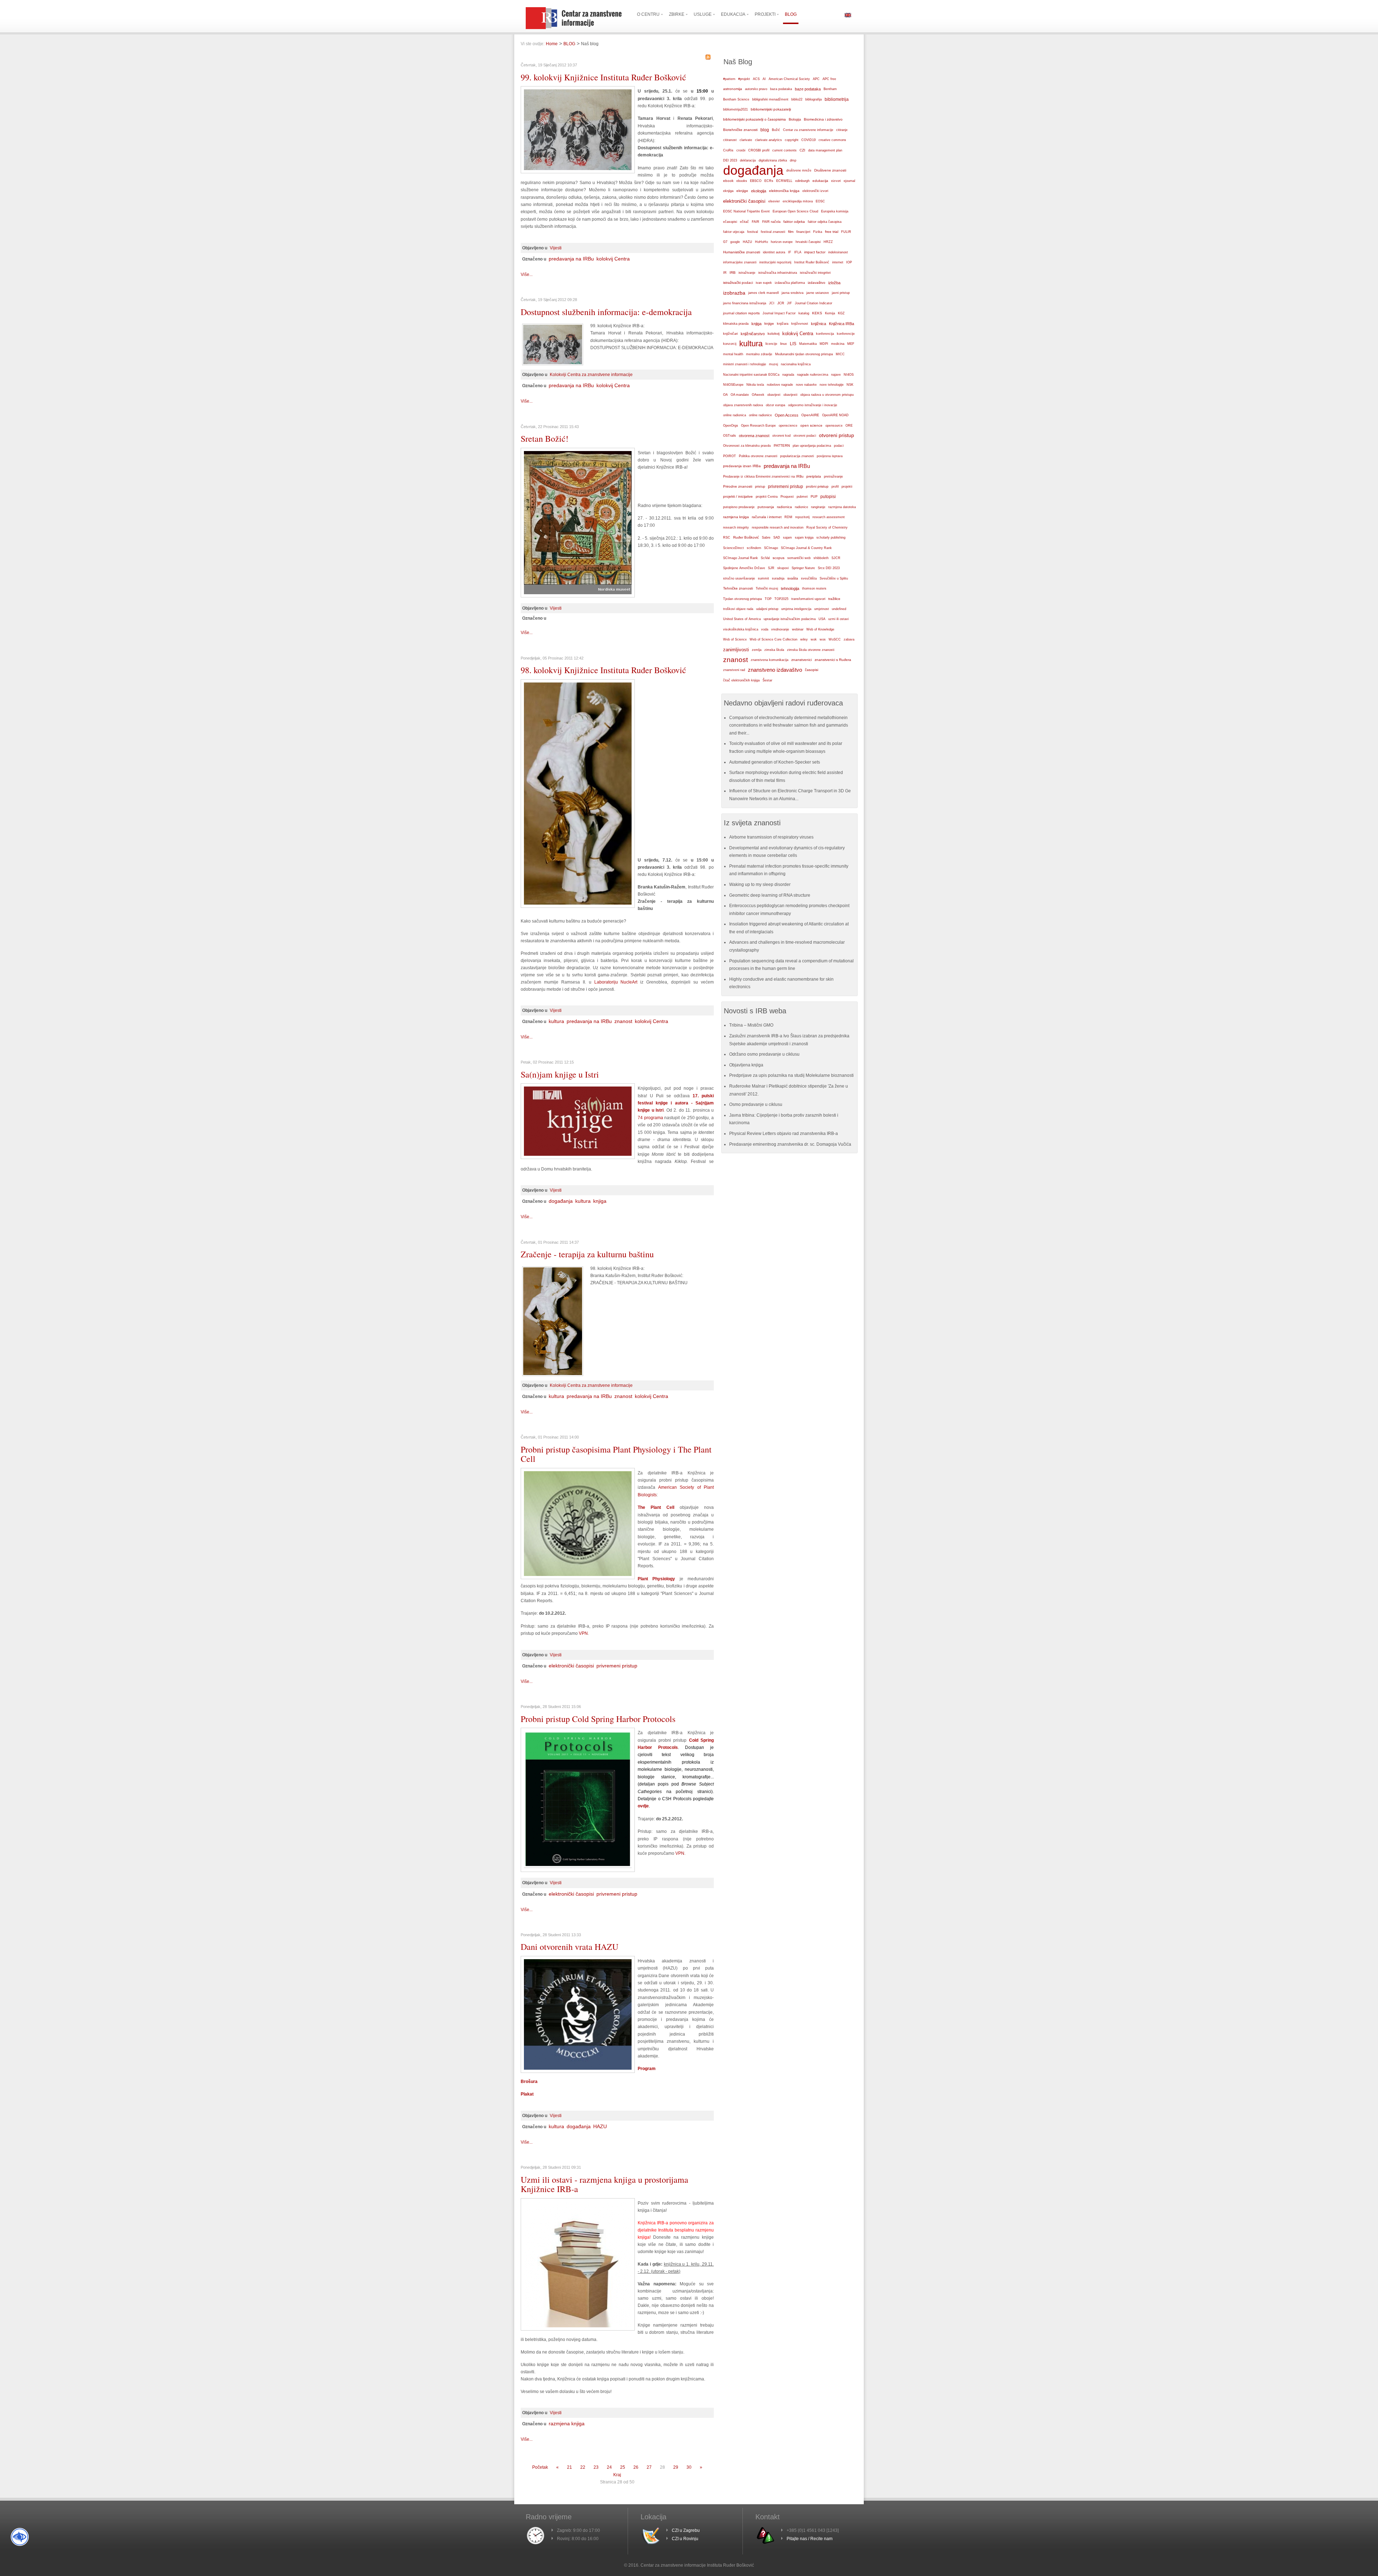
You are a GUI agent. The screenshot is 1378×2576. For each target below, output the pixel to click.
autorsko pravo (756, 89)
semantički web (799, 558)
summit (763, 578)
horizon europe (782, 242)
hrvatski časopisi (808, 242)
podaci (839, 446)
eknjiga (728, 191)
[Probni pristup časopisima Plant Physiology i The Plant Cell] (578, 1578)
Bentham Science (736, 99)
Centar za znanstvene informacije (808, 130)
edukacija (820, 181)
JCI (772, 303)
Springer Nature (803, 568)
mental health (733, 354)
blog (765, 130)
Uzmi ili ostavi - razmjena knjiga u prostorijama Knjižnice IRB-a (604, 2184)
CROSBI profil (759, 150)
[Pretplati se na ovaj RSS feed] (708, 57)
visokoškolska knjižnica (741, 629)
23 (596, 2467)
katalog (804, 313)
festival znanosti (773, 232)
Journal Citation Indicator (814, 303)
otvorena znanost (754, 436)
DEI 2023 (730, 160)
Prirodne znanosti (738, 486)
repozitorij (802, 517)
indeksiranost (838, 252)
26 (636, 2467)
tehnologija (790, 588)
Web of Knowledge (820, 629)
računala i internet (767, 517)
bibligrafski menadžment (770, 99)
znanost (623, 1021)
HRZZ (828, 242)
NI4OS (849, 375)
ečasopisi (730, 222)
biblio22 (797, 99)
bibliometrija (837, 99)
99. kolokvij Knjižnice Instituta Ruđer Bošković (603, 77)
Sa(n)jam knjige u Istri (560, 1074)
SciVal (765, 558)
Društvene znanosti (830, 170)
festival (753, 232)
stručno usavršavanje (739, 578)
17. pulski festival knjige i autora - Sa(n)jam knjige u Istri (676, 1103)
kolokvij (774, 334)
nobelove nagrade (780, 384)
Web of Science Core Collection (774, 639)
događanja (561, 1201)
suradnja (778, 578)
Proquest (787, 497)
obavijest (774, 395)
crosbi (741, 150)
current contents (784, 150)
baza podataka (781, 89)
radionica (784, 507)
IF (790, 252)
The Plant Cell (656, 1507)
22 (583, 2467)
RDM (788, 517)
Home (552, 44)
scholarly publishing (831, 538)
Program (647, 2069)
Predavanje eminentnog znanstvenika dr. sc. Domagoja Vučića (790, 1144)
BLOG (569, 44)
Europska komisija (835, 211)
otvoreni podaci (805, 435)
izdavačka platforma (790, 283)
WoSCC (835, 639)
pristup (760, 487)
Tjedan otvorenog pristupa (742, 599)
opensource (834, 426)
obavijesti (790, 395)
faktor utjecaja (734, 232)
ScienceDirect (733, 548)
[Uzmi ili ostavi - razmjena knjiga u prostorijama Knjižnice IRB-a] (578, 2329)
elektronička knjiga (784, 191)
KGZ (841, 313)
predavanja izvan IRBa (742, 466)
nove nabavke (806, 385)
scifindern (754, 548)
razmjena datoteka (842, 507)
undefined (839, 609)
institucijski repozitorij (775, 262)
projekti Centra (767, 497)
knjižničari (730, 334)
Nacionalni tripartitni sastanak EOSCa (751, 375)
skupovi (783, 568)
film (791, 232)
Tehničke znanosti (738, 588)
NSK (850, 384)
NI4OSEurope (733, 385)
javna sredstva (793, 293)
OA (725, 395)
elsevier (774, 201)
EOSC (820, 201)
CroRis (728, 150)
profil (835, 487)
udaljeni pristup (767, 609)
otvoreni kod (781, 436)
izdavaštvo (817, 283)
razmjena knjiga (567, 2423)
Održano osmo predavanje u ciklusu (764, 1054)
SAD (777, 538)
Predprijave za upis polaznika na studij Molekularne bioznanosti (791, 1075)
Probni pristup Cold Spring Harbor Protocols (598, 1719)
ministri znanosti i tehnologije (745, 364)
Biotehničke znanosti (740, 130)
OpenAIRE (810, 415)
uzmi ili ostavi (838, 619)
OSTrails (730, 436)
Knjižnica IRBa (842, 324)
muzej (774, 364)
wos (823, 639)
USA (822, 619)
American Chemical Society (789, 79)
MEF (851, 344)
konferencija (825, 334)
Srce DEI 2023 (829, 568)
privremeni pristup (617, 1666)
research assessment (829, 517)
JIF (789, 303)
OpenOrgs (731, 426)
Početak (540, 2467)
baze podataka (808, 89)
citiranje (842, 130)
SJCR (836, 558)
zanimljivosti (736, 650)
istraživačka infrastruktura (778, 273)
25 (623, 2467)
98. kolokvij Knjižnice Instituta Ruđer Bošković (603, 670)
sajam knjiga (804, 538)
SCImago (771, 548)
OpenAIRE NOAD (835, 415)
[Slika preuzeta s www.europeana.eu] (578, 596)
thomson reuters (814, 588)
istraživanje (747, 273)
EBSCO (756, 181)
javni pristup (841, 293)
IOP (849, 262)
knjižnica (819, 324)
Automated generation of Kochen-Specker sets (775, 762)
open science (811, 425)
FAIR (756, 222)
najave (836, 375)
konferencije (846, 334)
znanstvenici (802, 660)
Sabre (766, 538)
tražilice (834, 599)
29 (676, 2467)
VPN (583, 1633)
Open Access (787, 415)
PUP (814, 497)
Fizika (818, 232)
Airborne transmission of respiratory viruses (771, 837)
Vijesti (556, 248)
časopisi (812, 670)
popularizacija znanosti (797, 456)
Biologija (795, 119)
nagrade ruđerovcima (813, 375)
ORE (849, 426)
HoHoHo (761, 242)
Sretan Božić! (545, 438)
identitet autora (774, 252)
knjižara (783, 324)
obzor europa (775, 405)
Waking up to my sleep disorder (760, 885)
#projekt (744, 79)
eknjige (742, 191)
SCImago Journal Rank (740, 558)
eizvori (836, 181)
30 (689, 2467)
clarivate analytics (768, 140)
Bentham (830, 89)
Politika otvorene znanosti (758, 456)
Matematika (808, 344)
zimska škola (774, 650)
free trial (832, 232)
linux (784, 344)
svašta (793, 578)
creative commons (832, 140)
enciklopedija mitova (798, 201)
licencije (771, 344)
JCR (781, 303)
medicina (838, 344)
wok (814, 639)
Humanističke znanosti (742, 252)
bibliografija (814, 99)
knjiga (600, 1201)
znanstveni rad (734, 670)
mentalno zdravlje (759, 354)
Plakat (527, 2094)
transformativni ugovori (808, 599)
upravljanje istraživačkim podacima (790, 619)
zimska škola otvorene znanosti (811, 650)
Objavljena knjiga (746, 1065)
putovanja (766, 507)
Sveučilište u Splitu (834, 578)
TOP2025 (781, 599)
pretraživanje (833, 477)
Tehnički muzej (767, 588)
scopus (779, 558)
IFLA (798, 252)
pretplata (814, 476)
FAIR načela (771, 222)
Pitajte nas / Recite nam (810, 2539)
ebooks (742, 181)
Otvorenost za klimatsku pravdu (747, 446)
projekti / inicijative (738, 496)
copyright (792, 140)
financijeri (803, 232)
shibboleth (821, 558)
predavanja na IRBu (571, 259)
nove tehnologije (832, 385)
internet (838, 262)
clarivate (746, 140)
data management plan (825, 150)
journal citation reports (741, 313)
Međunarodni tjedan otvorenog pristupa (804, 354)
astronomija (733, 89)
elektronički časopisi (571, 1666)
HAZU (600, 2126)
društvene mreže (799, 170)
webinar (798, 629)
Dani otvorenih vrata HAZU (570, 1947)
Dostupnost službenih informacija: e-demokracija (606, 312)
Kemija (830, 313)
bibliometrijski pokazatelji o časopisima (754, 119)
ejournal (849, 181)
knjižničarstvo (753, 334)
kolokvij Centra (613, 259)
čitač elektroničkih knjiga (741, 680)
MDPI (824, 344)
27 (649, 2467)
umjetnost (822, 609)
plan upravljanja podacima (812, 445)
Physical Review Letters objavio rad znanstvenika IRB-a (784, 1134)
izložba (834, 283)
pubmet (802, 497)
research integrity (736, 527)
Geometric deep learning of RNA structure (770, 895)
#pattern (729, 79)
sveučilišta (809, 578)
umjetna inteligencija (796, 609)
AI (764, 79)
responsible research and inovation (778, 527)
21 (570, 2467)
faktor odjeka (794, 222)
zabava (849, 639)
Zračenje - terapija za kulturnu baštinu (587, 1254)
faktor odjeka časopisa (825, 222)
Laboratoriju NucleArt (616, 982)
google (735, 242)
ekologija (759, 191)
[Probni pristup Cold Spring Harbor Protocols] (578, 1871)
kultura (556, 1021)
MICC (840, 354)
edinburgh (802, 181)
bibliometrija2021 (735, 109)
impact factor (815, 252)
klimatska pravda (736, 324)
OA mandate (740, 395)
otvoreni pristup (836, 435)
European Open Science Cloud (795, 211)
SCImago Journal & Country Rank (806, 548)
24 (609, 2467)
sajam (788, 538)
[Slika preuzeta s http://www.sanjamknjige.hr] (578, 1158)
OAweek (758, 395)
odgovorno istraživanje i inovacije (813, 405)
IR (725, 273)
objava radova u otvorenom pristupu (827, 395)
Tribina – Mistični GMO (751, 1025)
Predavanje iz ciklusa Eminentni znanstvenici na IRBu (763, 477)
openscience (788, 426)
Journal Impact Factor (779, 313)
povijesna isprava (830, 456)
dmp (793, 160)
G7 (725, 242)
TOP (768, 599)
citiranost (730, 140)
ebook (728, 181)
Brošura (529, 2082)
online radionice (760, 415)
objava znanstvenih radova (743, 405)
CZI (802, 150)
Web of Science (735, 639)
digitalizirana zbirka (773, 160)
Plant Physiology (656, 1579)
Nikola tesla (755, 385)
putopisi (828, 497)
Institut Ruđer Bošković (812, 262)
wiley (804, 639)
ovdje (643, 1806)
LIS (793, 344)
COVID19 (808, 140)
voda (765, 629)
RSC (727, 538)
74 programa (650, 1118)
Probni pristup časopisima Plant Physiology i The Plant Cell (616, 1454)
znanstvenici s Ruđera (833, 660)
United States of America (742, 619)
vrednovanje (780, 629)
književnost (800, 324)
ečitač (744, 222)
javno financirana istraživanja (745, 303)
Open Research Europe (758, 426)
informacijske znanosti (740, 262)
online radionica (735, 415)
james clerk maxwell (763, 293)
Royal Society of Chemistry (827, 527)
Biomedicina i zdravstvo (823, 119)
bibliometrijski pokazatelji (771, 109)
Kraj (617, 2475)
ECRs (769, 181)
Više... (527, 275)
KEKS (817, 313)
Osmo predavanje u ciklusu (756, 1104)
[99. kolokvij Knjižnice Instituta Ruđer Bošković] (578, 172)
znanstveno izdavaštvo (775, 670)
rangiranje (818, 507)
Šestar (767, 680)
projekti (847, 487)
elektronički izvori (815, 191)
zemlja (757, 650)
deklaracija (748, 160)
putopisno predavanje (739, 507)
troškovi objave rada (738, 609)
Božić (776, 130)
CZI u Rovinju (685, 2539)
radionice (802, 507)
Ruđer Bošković (746, 537)
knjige (769, 323)
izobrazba (734, 293)
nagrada (788, 375)
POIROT (730, 456)
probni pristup (817, 486)
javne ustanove (818, 293)
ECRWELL (784, 181)
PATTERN (782, 445)
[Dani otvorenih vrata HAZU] (578, 2071)
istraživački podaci (738, 283)
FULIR (846, 232)
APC (816, 79)
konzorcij (730, 344)
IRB (733, 273)
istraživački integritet (815, 273)
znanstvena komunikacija (770, 660)
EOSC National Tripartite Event (746, 211)
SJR (771, 568)
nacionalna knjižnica (796, 364)
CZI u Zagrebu (686, 2530)
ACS (756, 79)
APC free (829, 79)
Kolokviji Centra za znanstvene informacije (591, 375)
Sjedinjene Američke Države (744, 568)
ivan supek (764, 283)
